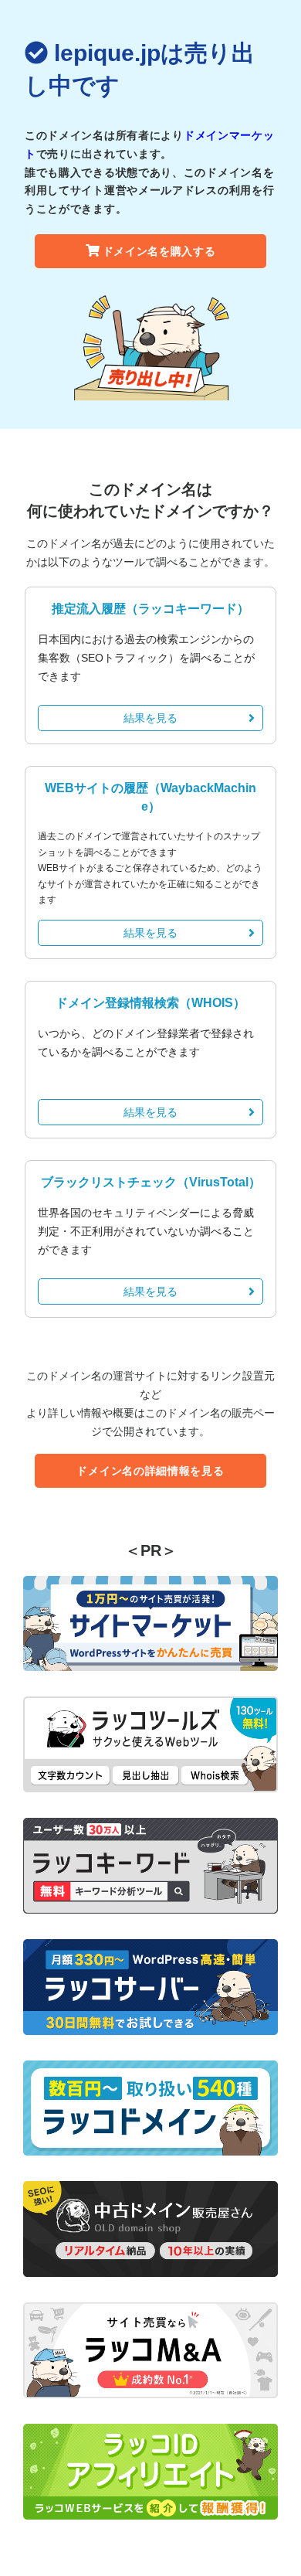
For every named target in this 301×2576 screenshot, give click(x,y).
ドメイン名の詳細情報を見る (150, 1471)
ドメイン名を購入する (159, 251)
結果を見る (150, 718)
